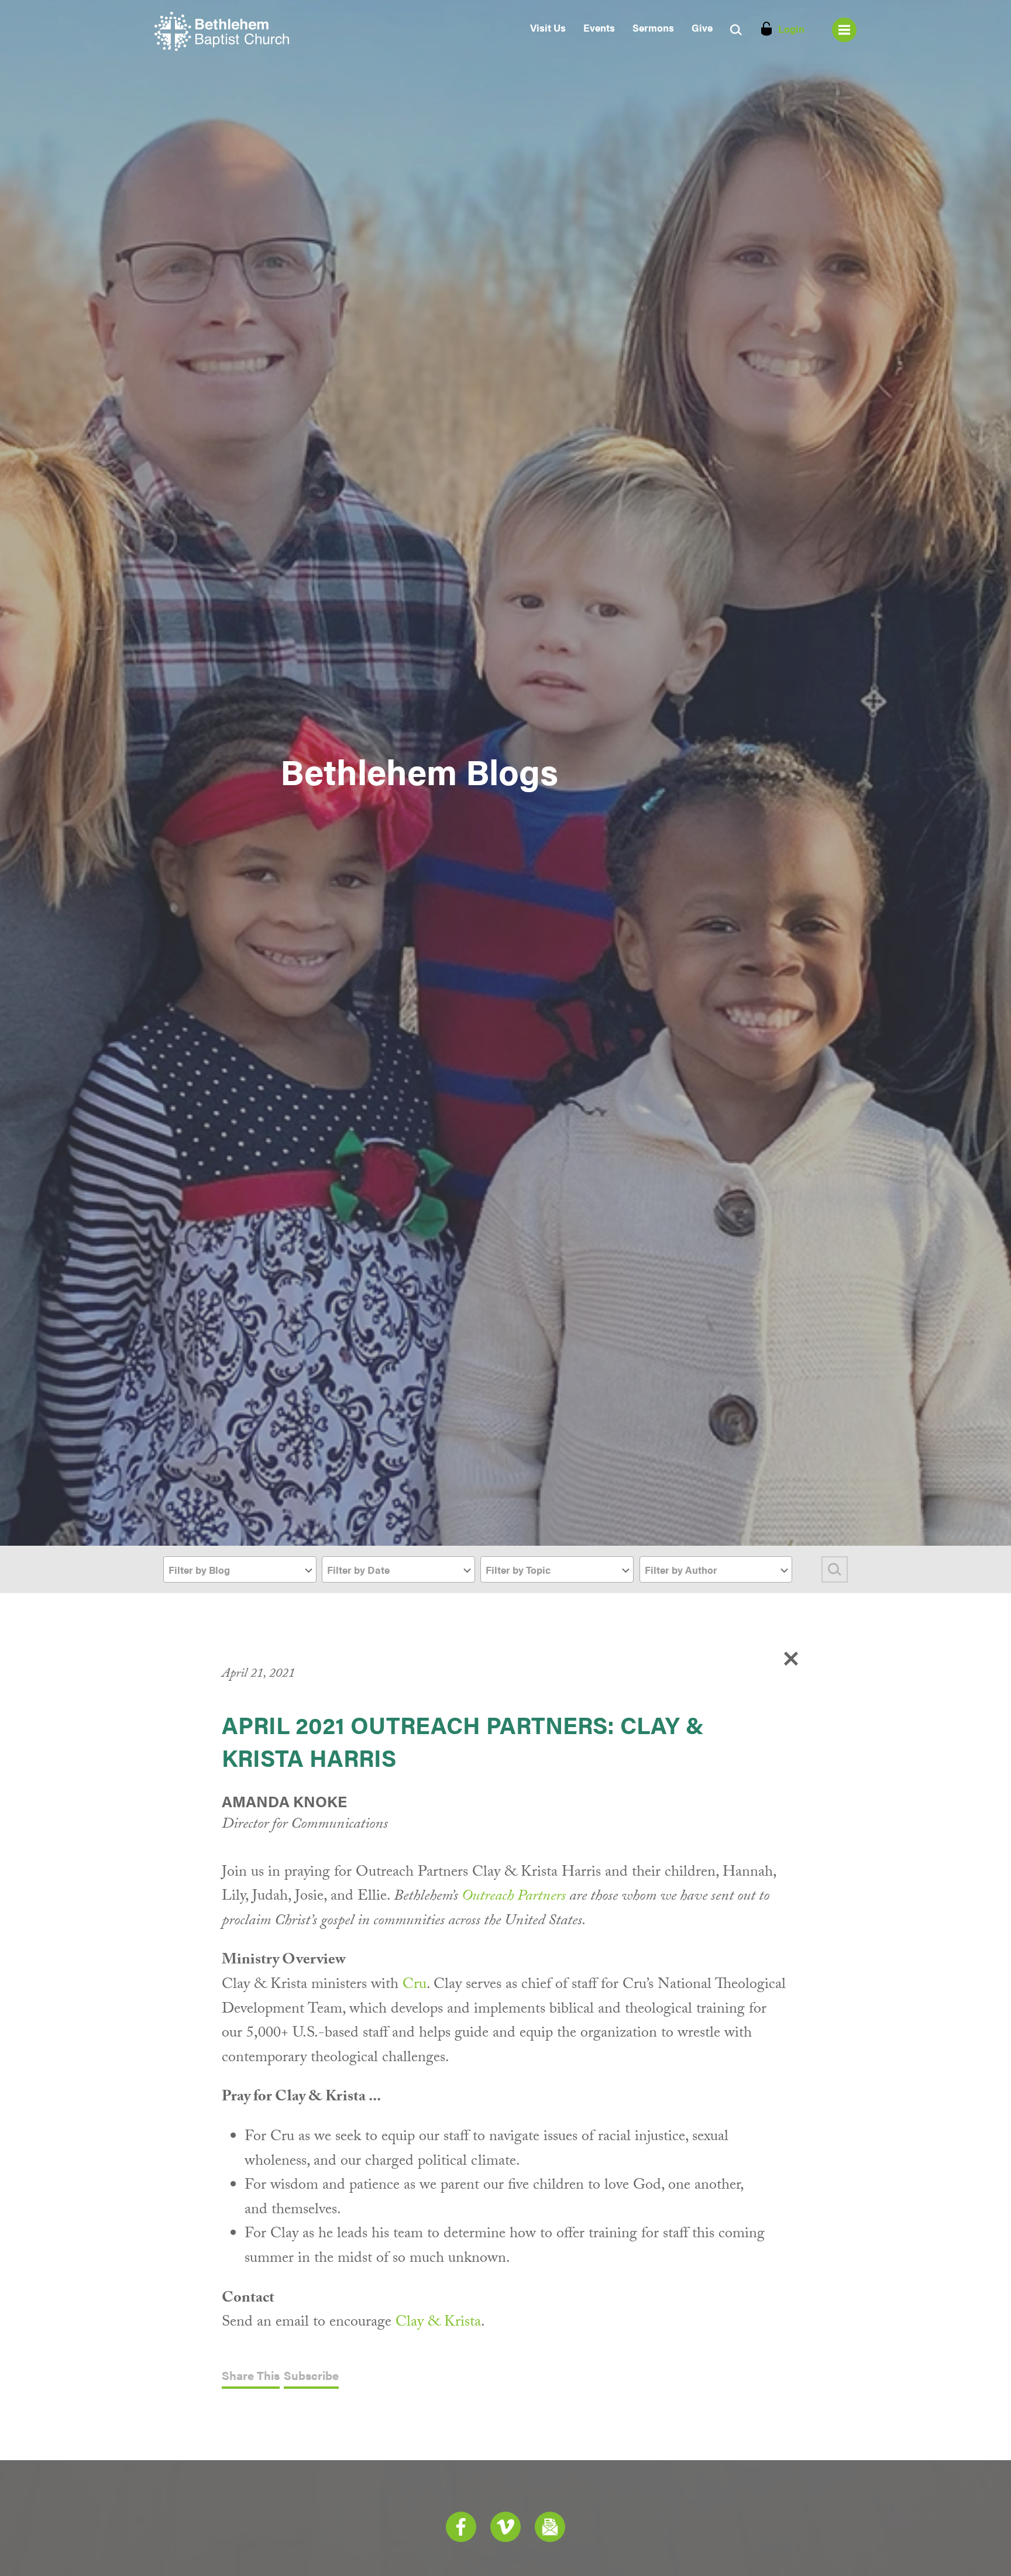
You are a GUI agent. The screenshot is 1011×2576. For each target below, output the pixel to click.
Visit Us (548, 27)
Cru (415, 1986)
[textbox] (240, 1570)
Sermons (653, 27)
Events (599, 27)
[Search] (835, 1569)
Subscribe (311, 2376)
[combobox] (240, 1569)
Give (702, 27)
